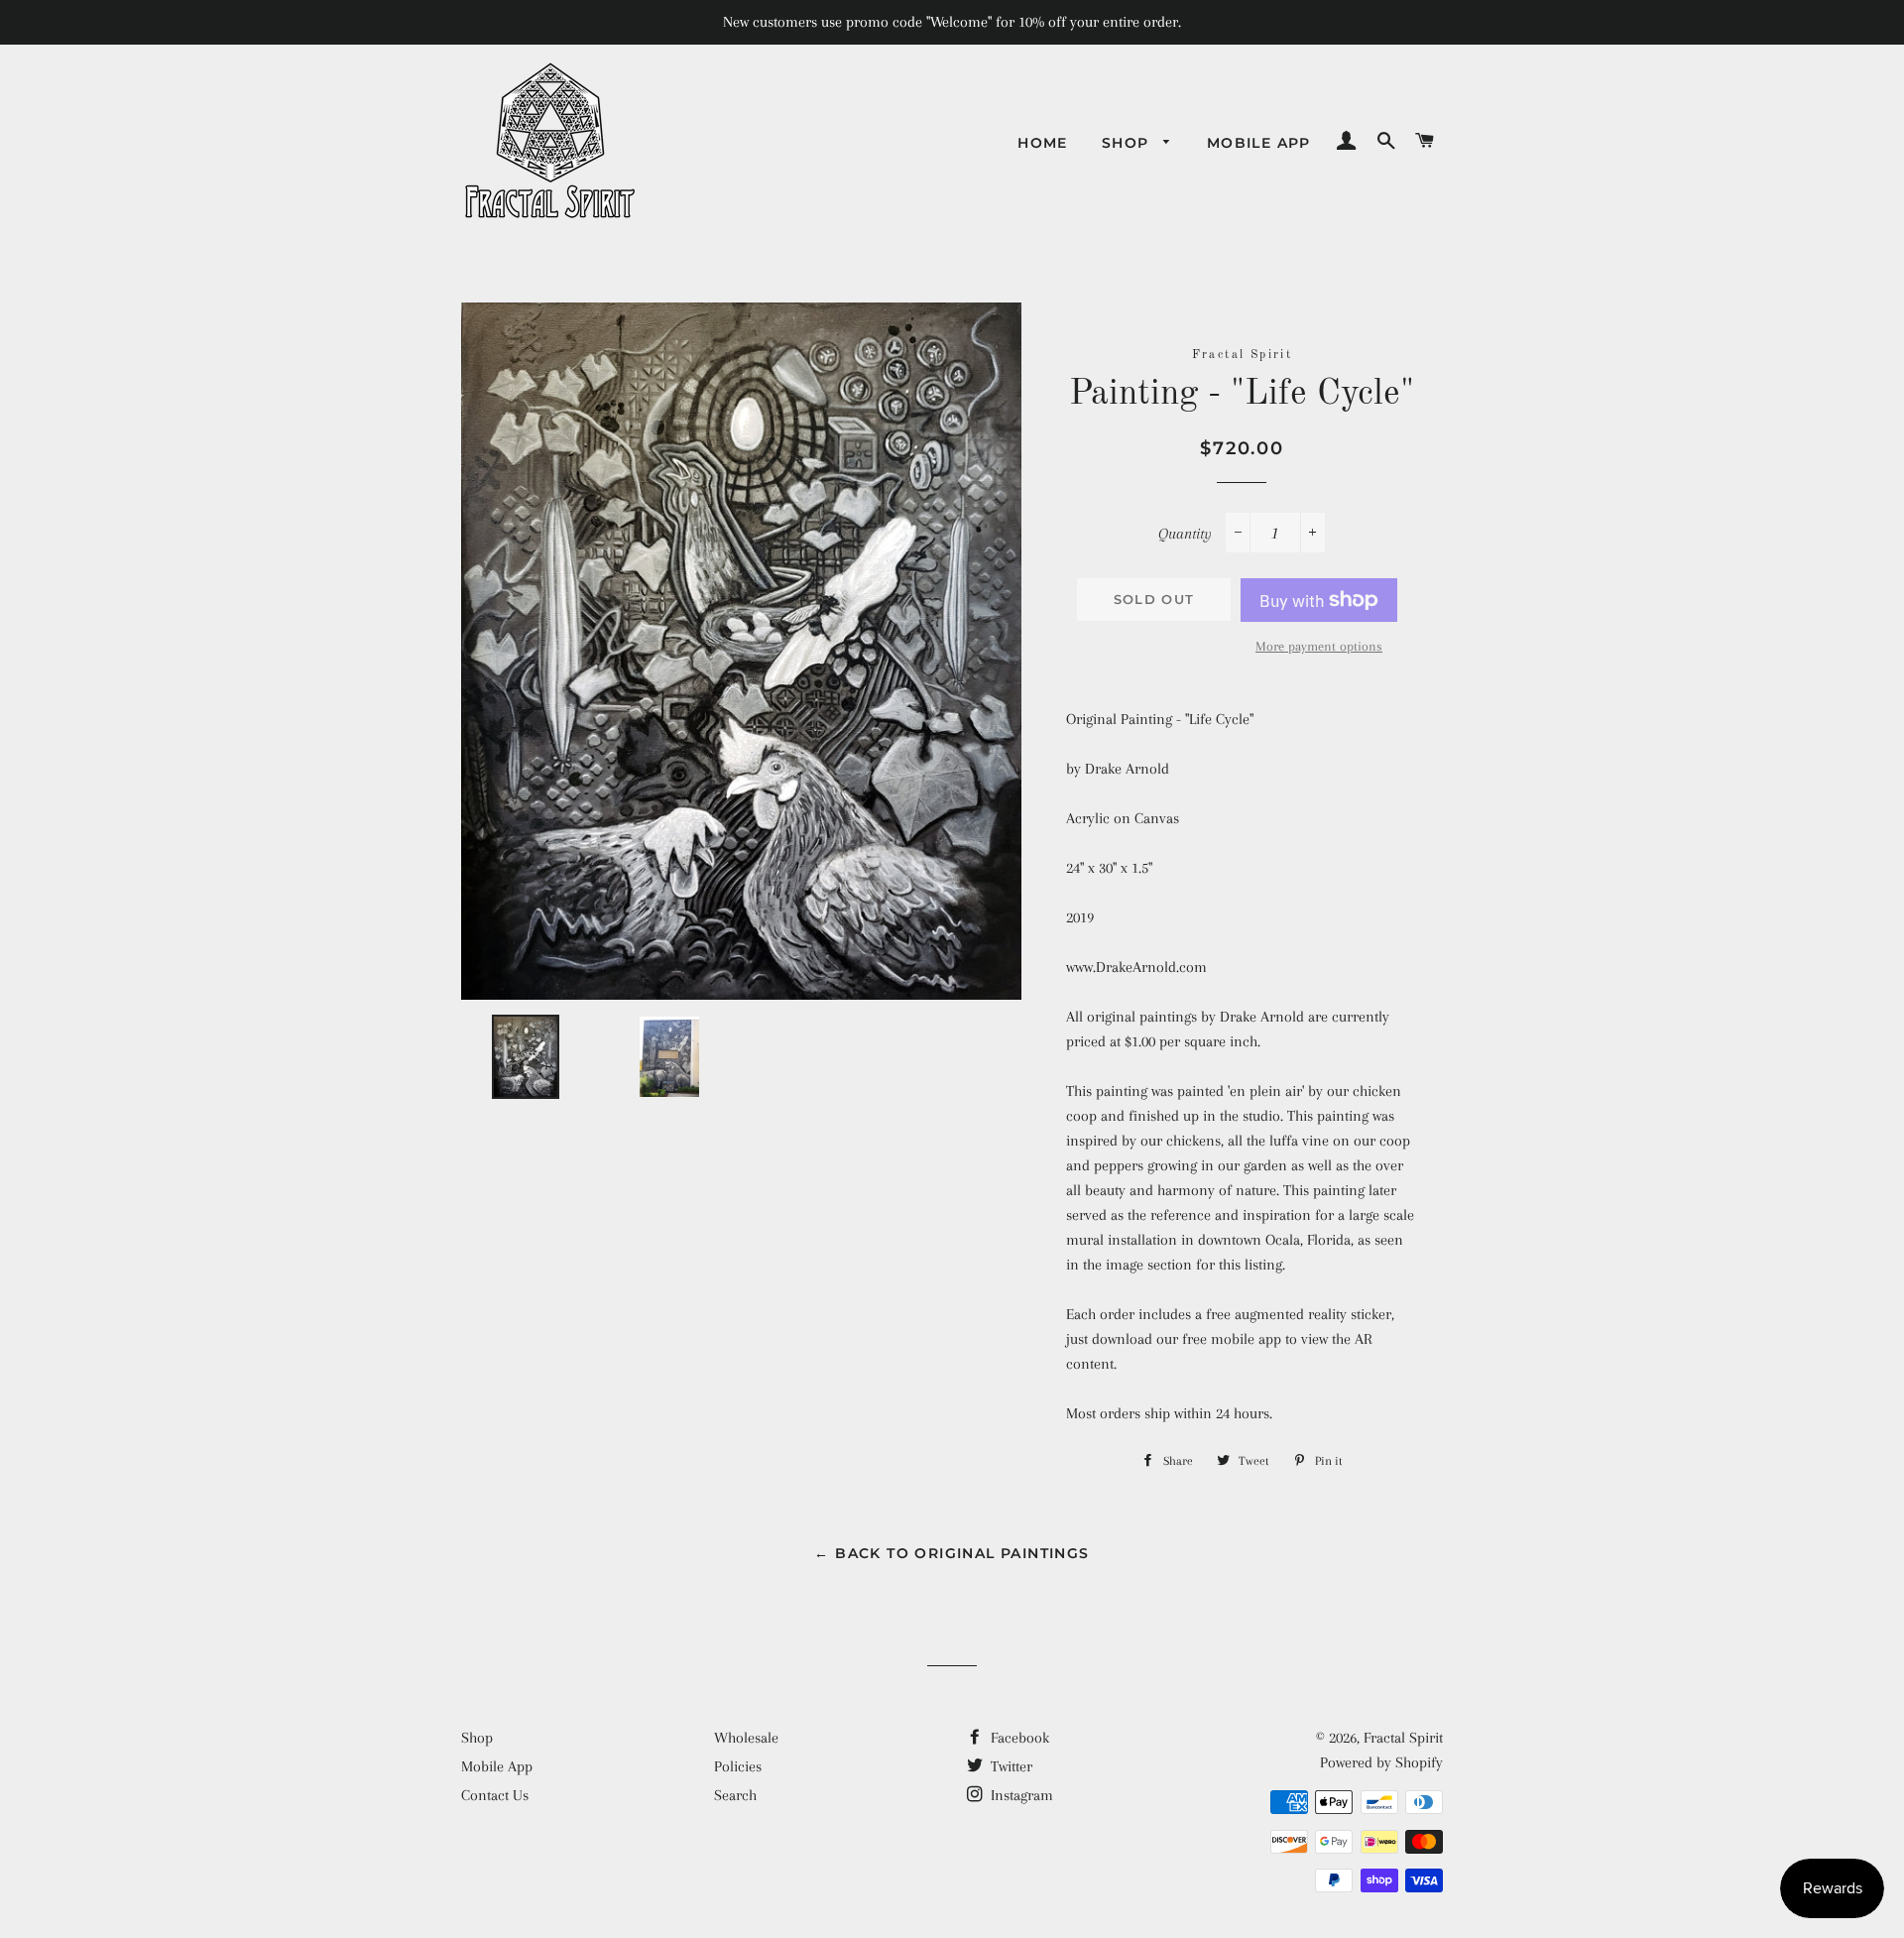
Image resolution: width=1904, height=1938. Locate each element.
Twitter (1010, 1766)
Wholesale (746, 1738)
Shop (1128, 143)
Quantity (1185, 534)
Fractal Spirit (1403, 1738)
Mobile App (1259, 143)
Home (1043, 143)
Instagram (1020, 1795)
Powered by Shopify (1381, 1762)
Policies (738, 1766)
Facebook (1018, 1738)
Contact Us (495, 1795)
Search (735, 1795)
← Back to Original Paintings (952, 1553)
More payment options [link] (1319, 646)
